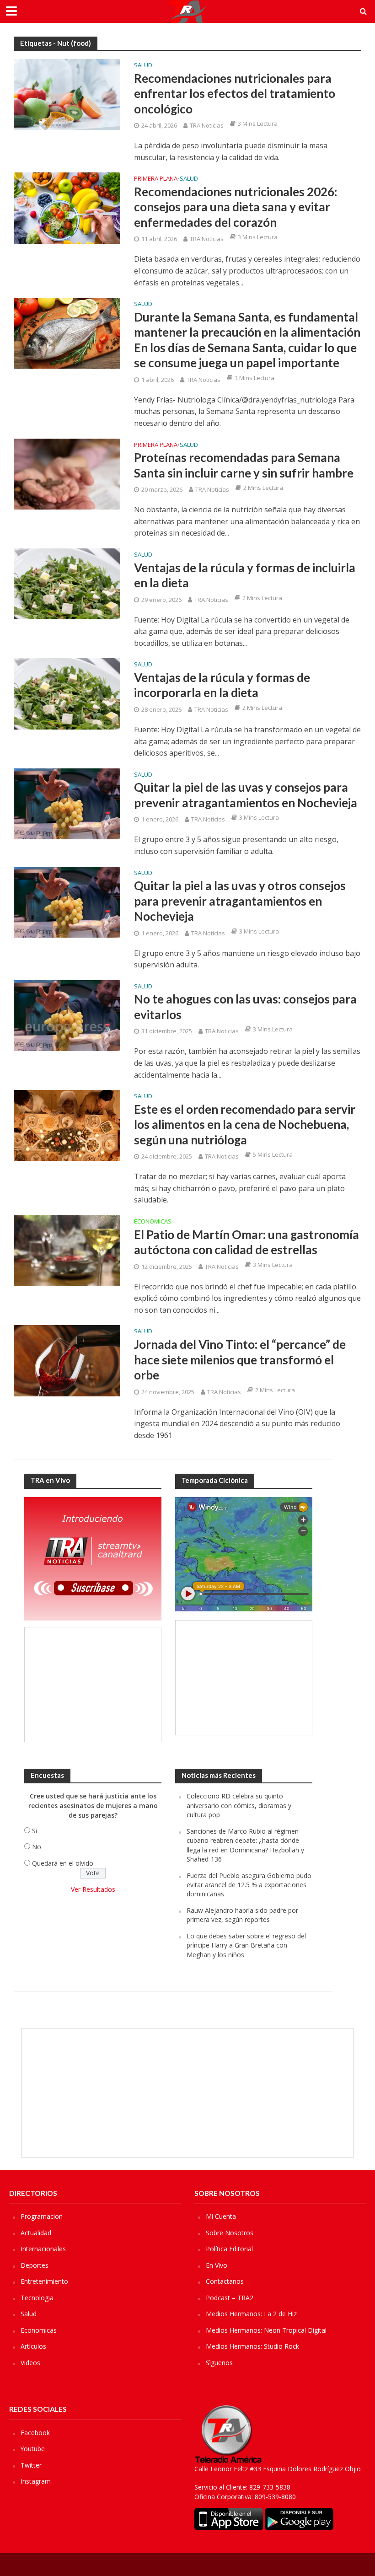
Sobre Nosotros (230, 2233)
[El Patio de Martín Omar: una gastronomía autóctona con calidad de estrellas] (67, 1250)
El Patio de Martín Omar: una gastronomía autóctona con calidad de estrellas (246, 1242)
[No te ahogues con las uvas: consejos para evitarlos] (67, 1015)
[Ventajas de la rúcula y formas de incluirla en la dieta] (67, 583)
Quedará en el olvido (63, 1863)
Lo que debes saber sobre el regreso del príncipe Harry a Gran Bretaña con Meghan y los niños (246, 1945)
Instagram (36, 2481)
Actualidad (36, 2233)
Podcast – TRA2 (230, 2298)
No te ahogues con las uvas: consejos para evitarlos (245, 1007)
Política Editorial (229, 2249)
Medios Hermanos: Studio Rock (252, 2346)
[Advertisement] (93, 1685)
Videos (30, 2363)
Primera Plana (156, 179)
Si (35, 1831)
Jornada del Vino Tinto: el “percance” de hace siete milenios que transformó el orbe (240, 1360)
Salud (143, 66)
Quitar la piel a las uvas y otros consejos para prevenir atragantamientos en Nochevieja (240, 901)
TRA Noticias (207, 125)
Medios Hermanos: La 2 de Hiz (251, 2314)
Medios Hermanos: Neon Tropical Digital (266, 2330)
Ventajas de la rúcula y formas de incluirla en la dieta (245, 575)
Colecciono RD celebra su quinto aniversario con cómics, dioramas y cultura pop (239, 1805)
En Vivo (217, 2265)
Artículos (33, 2346)
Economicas (153, 1222)
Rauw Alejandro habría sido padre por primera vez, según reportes (242, 1915)
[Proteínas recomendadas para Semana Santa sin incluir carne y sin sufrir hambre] (67, 473)
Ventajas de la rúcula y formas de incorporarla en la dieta (222, 685)
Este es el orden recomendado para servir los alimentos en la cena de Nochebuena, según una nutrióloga (245, 1124)
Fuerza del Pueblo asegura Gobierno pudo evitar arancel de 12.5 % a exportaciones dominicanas (249, 1885)
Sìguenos (219, 2363)
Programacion (42, 2216)
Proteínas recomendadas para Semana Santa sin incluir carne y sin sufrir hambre (244, 465)
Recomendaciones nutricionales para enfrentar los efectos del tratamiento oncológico (235, 94)
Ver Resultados (93, 1889)
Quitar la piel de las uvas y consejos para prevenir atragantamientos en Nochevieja (246, 795)
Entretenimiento (44, 2281)
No (37, 1847)
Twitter (31, 2465)
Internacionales (43, 2249)
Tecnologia (37, 2298)
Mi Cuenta (221, 2216)
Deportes (35, 2265)
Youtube (33, 2449)
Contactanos (225, 2281)
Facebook (35, 2433)
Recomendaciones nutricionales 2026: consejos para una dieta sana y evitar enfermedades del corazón (236, 207)
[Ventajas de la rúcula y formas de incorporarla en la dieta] (67, 693)
